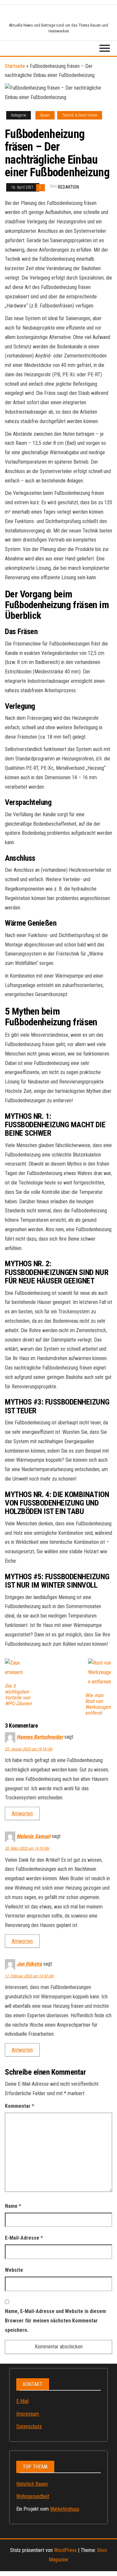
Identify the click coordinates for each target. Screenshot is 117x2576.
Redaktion (68, 187)
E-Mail (22, 2401)
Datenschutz (29, 2426)
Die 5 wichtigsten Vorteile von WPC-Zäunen (18, 1695)
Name (13, 2206)
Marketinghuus (65, 2509)
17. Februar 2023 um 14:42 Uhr (29, 1976)
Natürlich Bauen (32, 2484)
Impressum (28, 2414)
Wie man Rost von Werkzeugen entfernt (98, 1704)
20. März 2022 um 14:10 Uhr (27, 1848)
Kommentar (19, 2106)
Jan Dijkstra (29, 1964)
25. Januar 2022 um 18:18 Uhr (29, 1749)
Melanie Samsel (33, 1836)
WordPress (65, 2550)
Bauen (45, 115)
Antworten (22, 1813)
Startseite (15, 66)
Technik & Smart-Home (80, 115)
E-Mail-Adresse (24, 2238)
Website (14, 2270)
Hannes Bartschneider (40, 1737)
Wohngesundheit (33, 2496)
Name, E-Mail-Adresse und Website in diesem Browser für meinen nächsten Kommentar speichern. (55, 2321)
